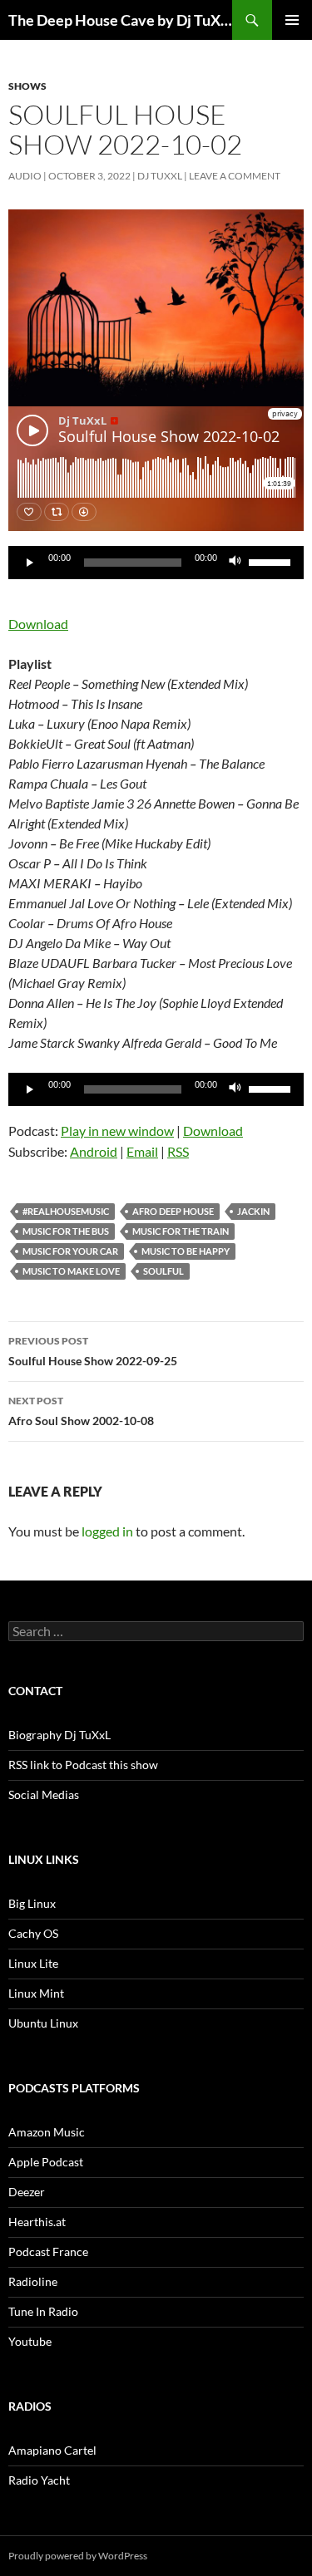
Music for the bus (66, 1231)
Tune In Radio (43, 2311)
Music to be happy (186, 1251)
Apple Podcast (46, 2162)
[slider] (272, 561)
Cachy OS (33, 1933)
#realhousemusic (66, 1211)
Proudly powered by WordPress (78, 2556)
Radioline (33, 2281)
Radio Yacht (39, 2480)
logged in (107, 1531)
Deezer (27, 2192)
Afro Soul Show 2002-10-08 (81, 1411)
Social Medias (44, 1794)
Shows (27, 86)
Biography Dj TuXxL (59, 1735)
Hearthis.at (37, 2222)
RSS (178, 1151)
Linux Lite (33, 1963)
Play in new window (117, 1131)
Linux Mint (36, 1993)
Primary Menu (292, 20)
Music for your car (70, 1251)
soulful (163, 1271)
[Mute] (235, 563)
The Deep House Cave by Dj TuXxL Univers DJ (120, 20)
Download (38, 624)
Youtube (30, 2341)
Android (94, 1151)
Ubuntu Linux (43, 2023)
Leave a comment (235, 176)
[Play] (30, 563)
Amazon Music (47, 2132)
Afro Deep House (173, 1211)
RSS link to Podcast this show (83, 1765)
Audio (25, 176)
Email (142, 1151)
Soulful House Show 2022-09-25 (93, 1351)
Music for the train (181, 1231)
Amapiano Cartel (52, 2450)
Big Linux (32, 1903)
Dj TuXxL (160, 176)
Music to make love (71, 1271)
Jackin (253, 1211)
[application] (156, 563)
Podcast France (48, 2252)
